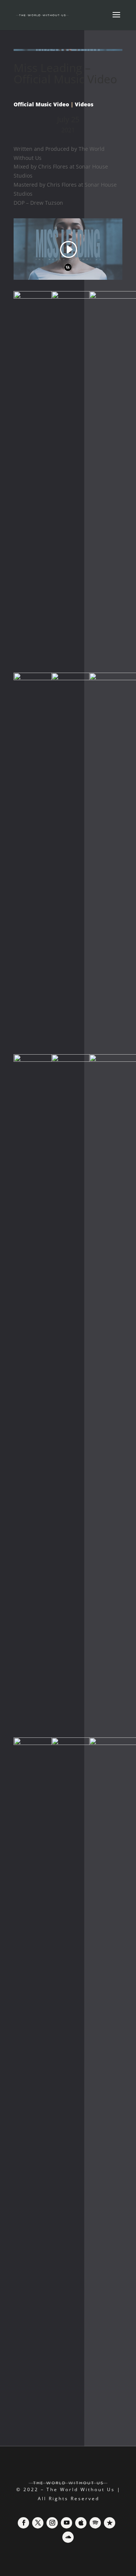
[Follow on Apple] (81, 2523)
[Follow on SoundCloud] (68, 2537)
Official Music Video (41, 104)
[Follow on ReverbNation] (110, 2523)
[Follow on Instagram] (52, 2523)
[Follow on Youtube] (66, 2523)
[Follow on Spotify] (95, 2523)
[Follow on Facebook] (23, 2523)
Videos (84, 104)
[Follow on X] (38, 2523)
